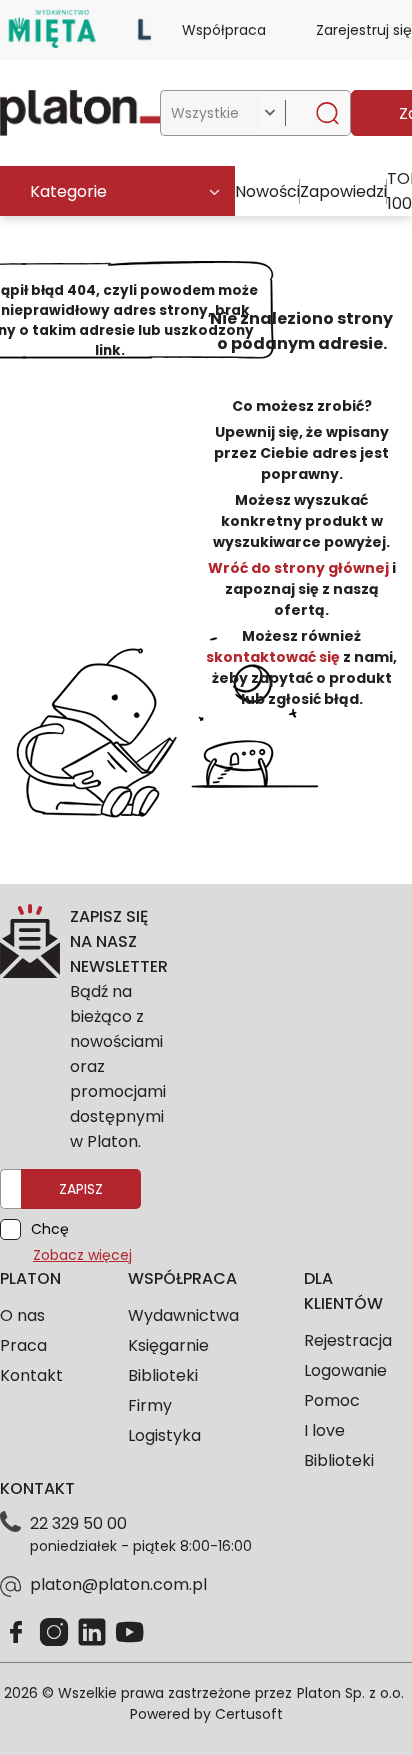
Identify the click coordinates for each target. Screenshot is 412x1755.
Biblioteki (163, 1375)
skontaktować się (274, 657)
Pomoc (332, 1400)
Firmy (150, 1405)
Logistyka (164, 1435)
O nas (22, 1315)
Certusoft (249, 1714)
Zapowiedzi (343, 191)
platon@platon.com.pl (118, 1584)
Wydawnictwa (183, 1315)
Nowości (267, 191)
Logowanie (345, 1370)
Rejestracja (348, 1340)
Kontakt (31, 1375)
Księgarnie (168, 1345)
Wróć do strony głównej (300, 568)
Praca (23, 1345)
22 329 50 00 (78, 1523)
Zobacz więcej (82, 1255)
